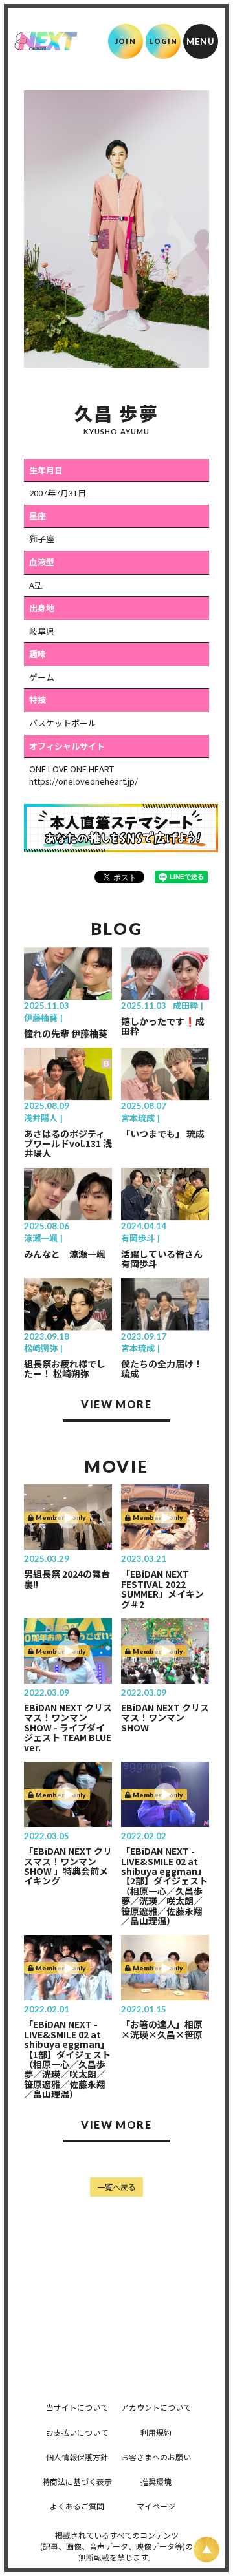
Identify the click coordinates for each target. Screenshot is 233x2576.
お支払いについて (77, 2432)
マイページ (156, 2506)
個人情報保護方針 (77, 2457)
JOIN (125, 41)
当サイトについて (77, 2407)
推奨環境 (156, 2481)
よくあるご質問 (77, 2506)
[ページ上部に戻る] (206, 2550)
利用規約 (156, 2432)
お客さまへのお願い (156, 2457)
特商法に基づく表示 (77, 2481)
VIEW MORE (116, 1404)
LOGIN (163, 41)
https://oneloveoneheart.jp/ (83, 781)
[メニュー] (201, 41)
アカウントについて (156, 2407)
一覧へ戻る (116, 2187)
